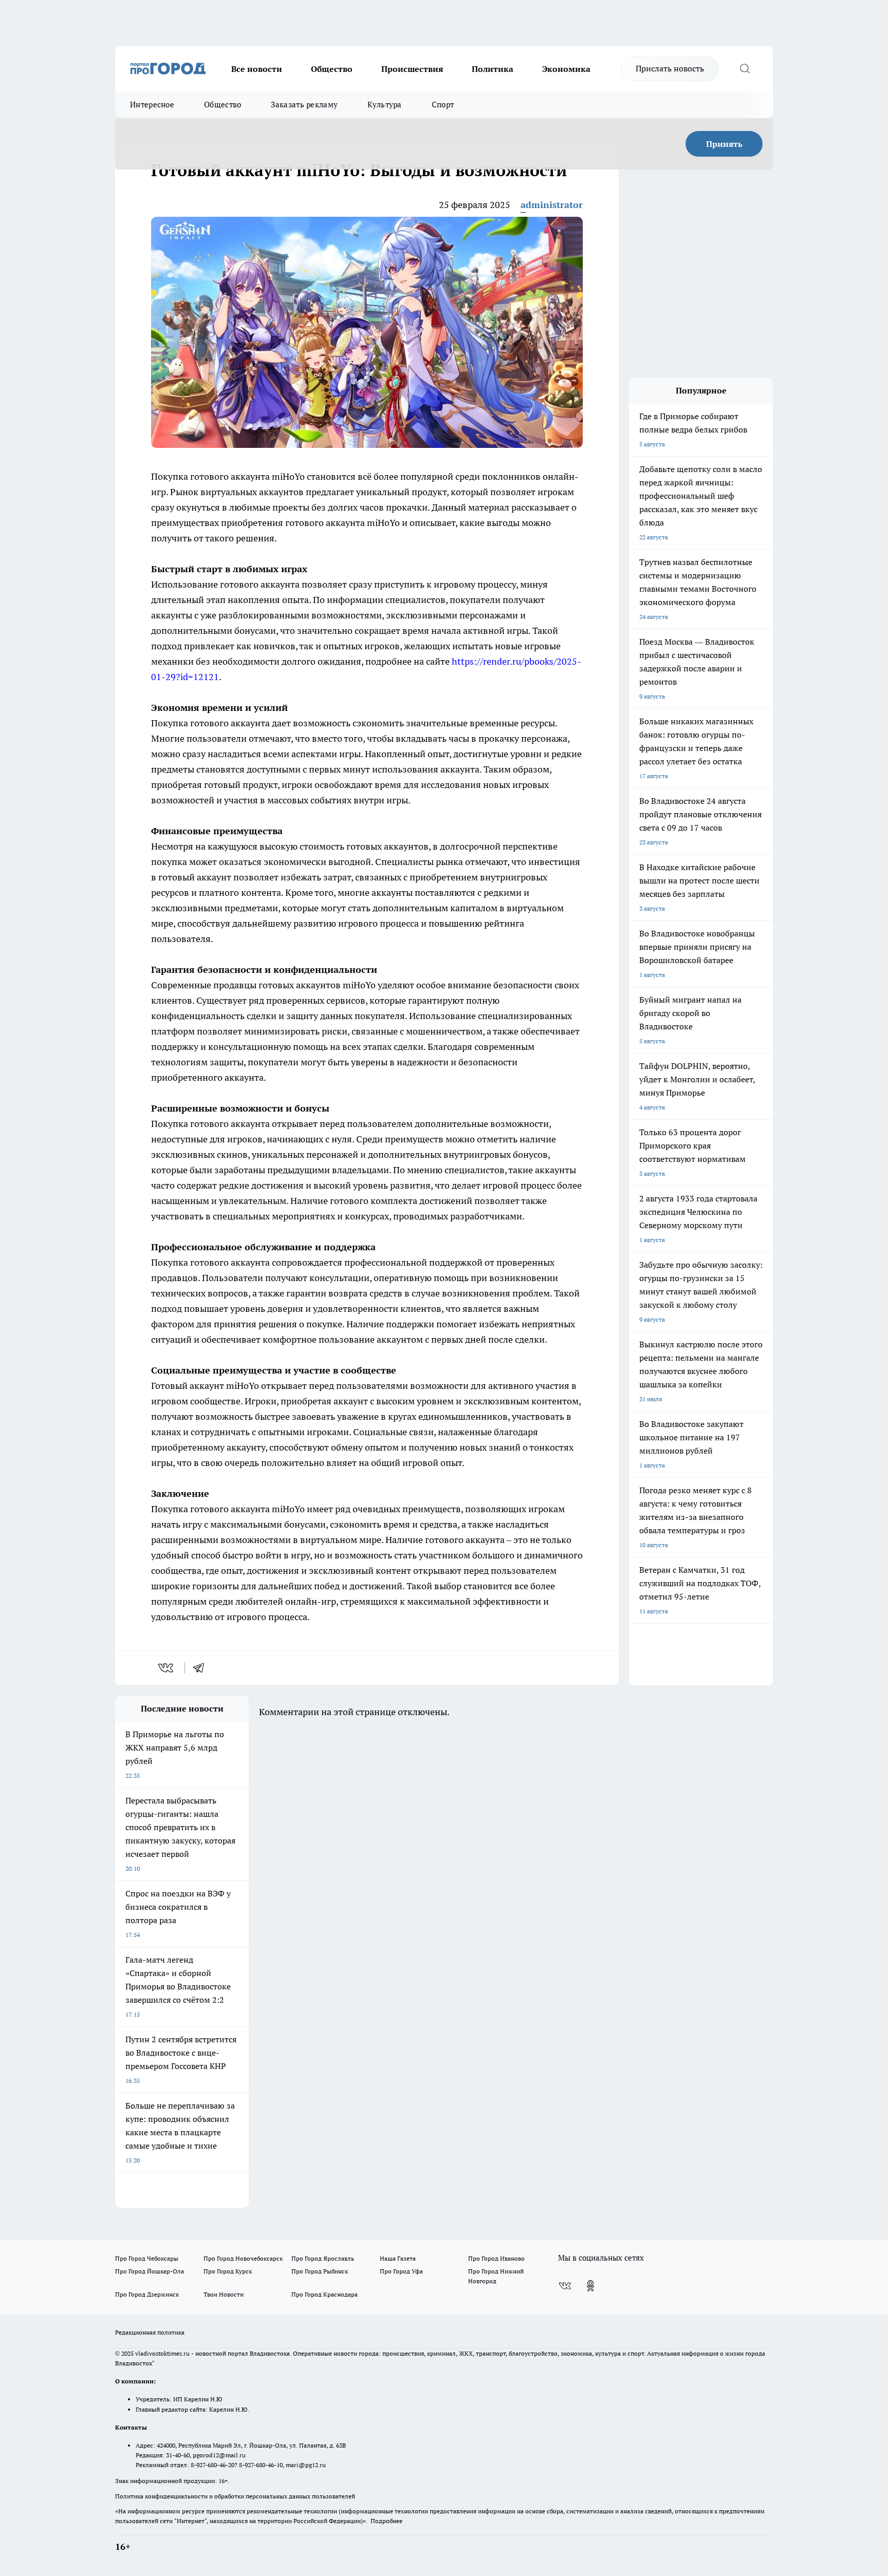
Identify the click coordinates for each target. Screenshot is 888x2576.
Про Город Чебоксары (147, 2258)
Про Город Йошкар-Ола (150, 2271)
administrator (552, 205)
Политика (493, 69)
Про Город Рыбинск (320, 2271)
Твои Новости (224, 2294)
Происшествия (412, 69)
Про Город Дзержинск (147, 2294)
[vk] (167, 1668)
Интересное (152, 105)
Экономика (566, 69)
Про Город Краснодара (325, 2294)
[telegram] (202, 1668)
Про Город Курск (228, 2271)
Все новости (257, 69)
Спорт (443, 105)
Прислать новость (670, 68)
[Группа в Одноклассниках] (590, 2286)
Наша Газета (398, 2258)
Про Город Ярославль (323, 2258)
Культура (384, 105)
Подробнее (386, 2521)
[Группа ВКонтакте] (565, 2286)
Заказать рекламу (304, 105)
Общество (332, 69)
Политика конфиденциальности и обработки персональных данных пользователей (235, 2496)
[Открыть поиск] (745, 69)
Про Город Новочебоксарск (243, 2258)
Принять (724, 144)
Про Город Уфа (401, 2271)
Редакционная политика (150, 2332)
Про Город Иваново (496, 2258)
